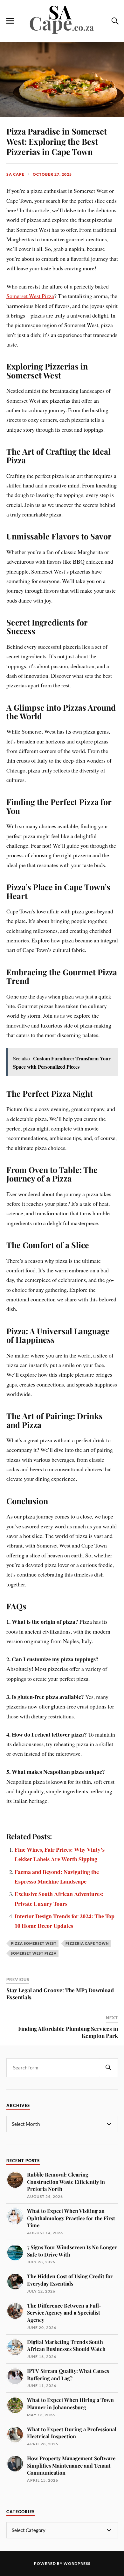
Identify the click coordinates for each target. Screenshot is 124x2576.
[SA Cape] (62, 33)
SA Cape (15, 174)
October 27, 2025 (52, 174)
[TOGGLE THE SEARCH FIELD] (114, 21)
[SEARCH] (108, 2068)
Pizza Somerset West (34, 1943)
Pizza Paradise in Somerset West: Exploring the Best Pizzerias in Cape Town (57, 141)
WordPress (77, 2563)
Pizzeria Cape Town (87, 1943)
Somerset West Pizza (30, 296)
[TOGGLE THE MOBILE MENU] (10, 21)
